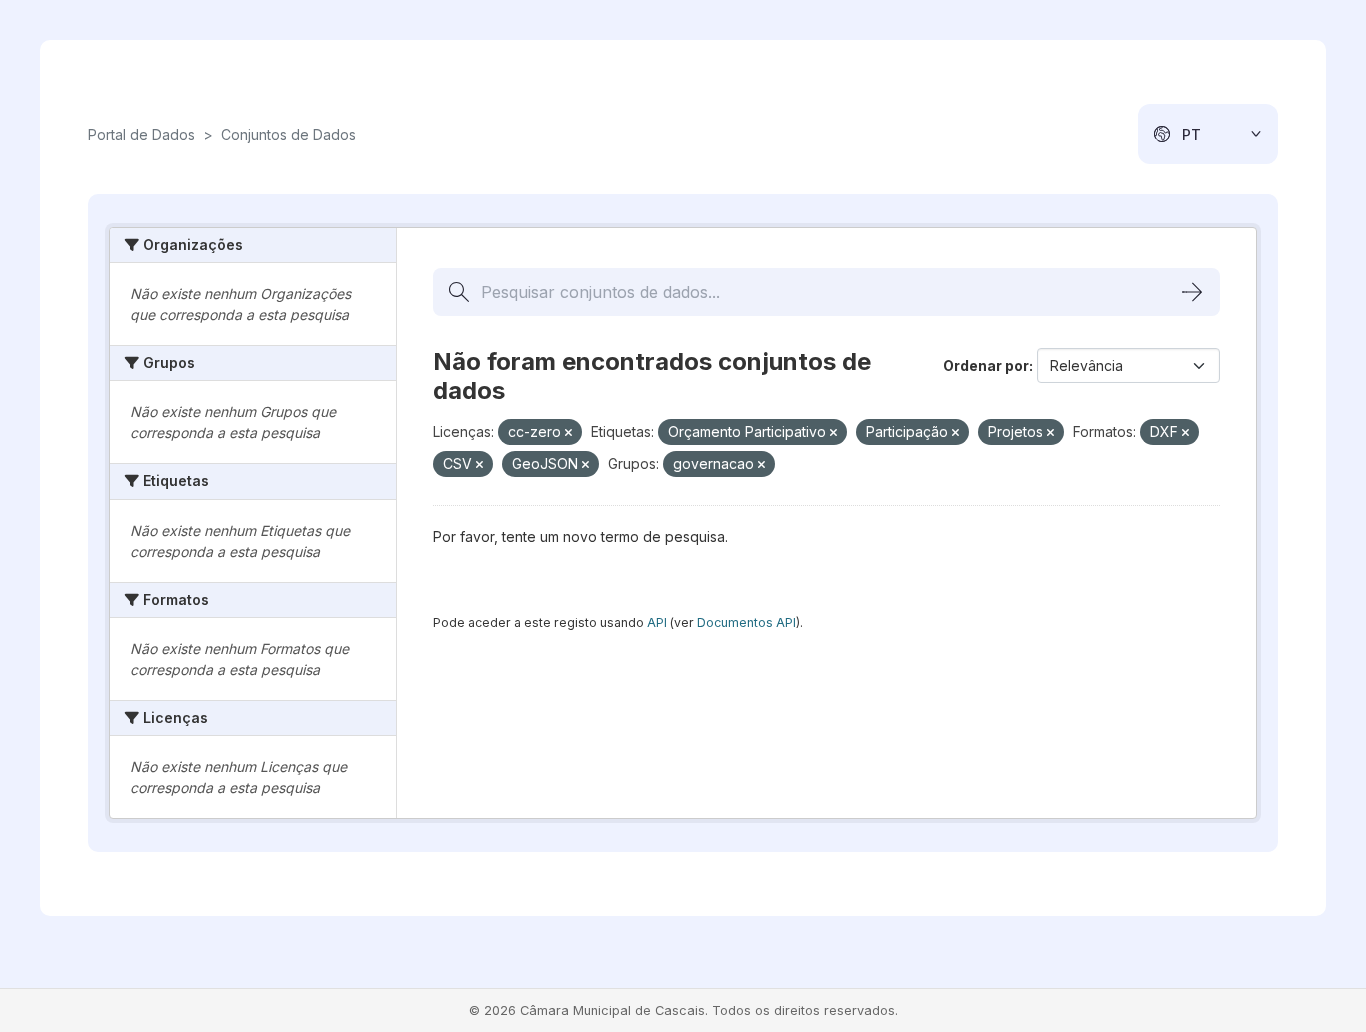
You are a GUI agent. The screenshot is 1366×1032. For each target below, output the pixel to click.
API (657, 622)
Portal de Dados (141, 134)
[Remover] (568, 433)
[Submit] (1192, 292)
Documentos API (746, 622)
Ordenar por (986, 365)
